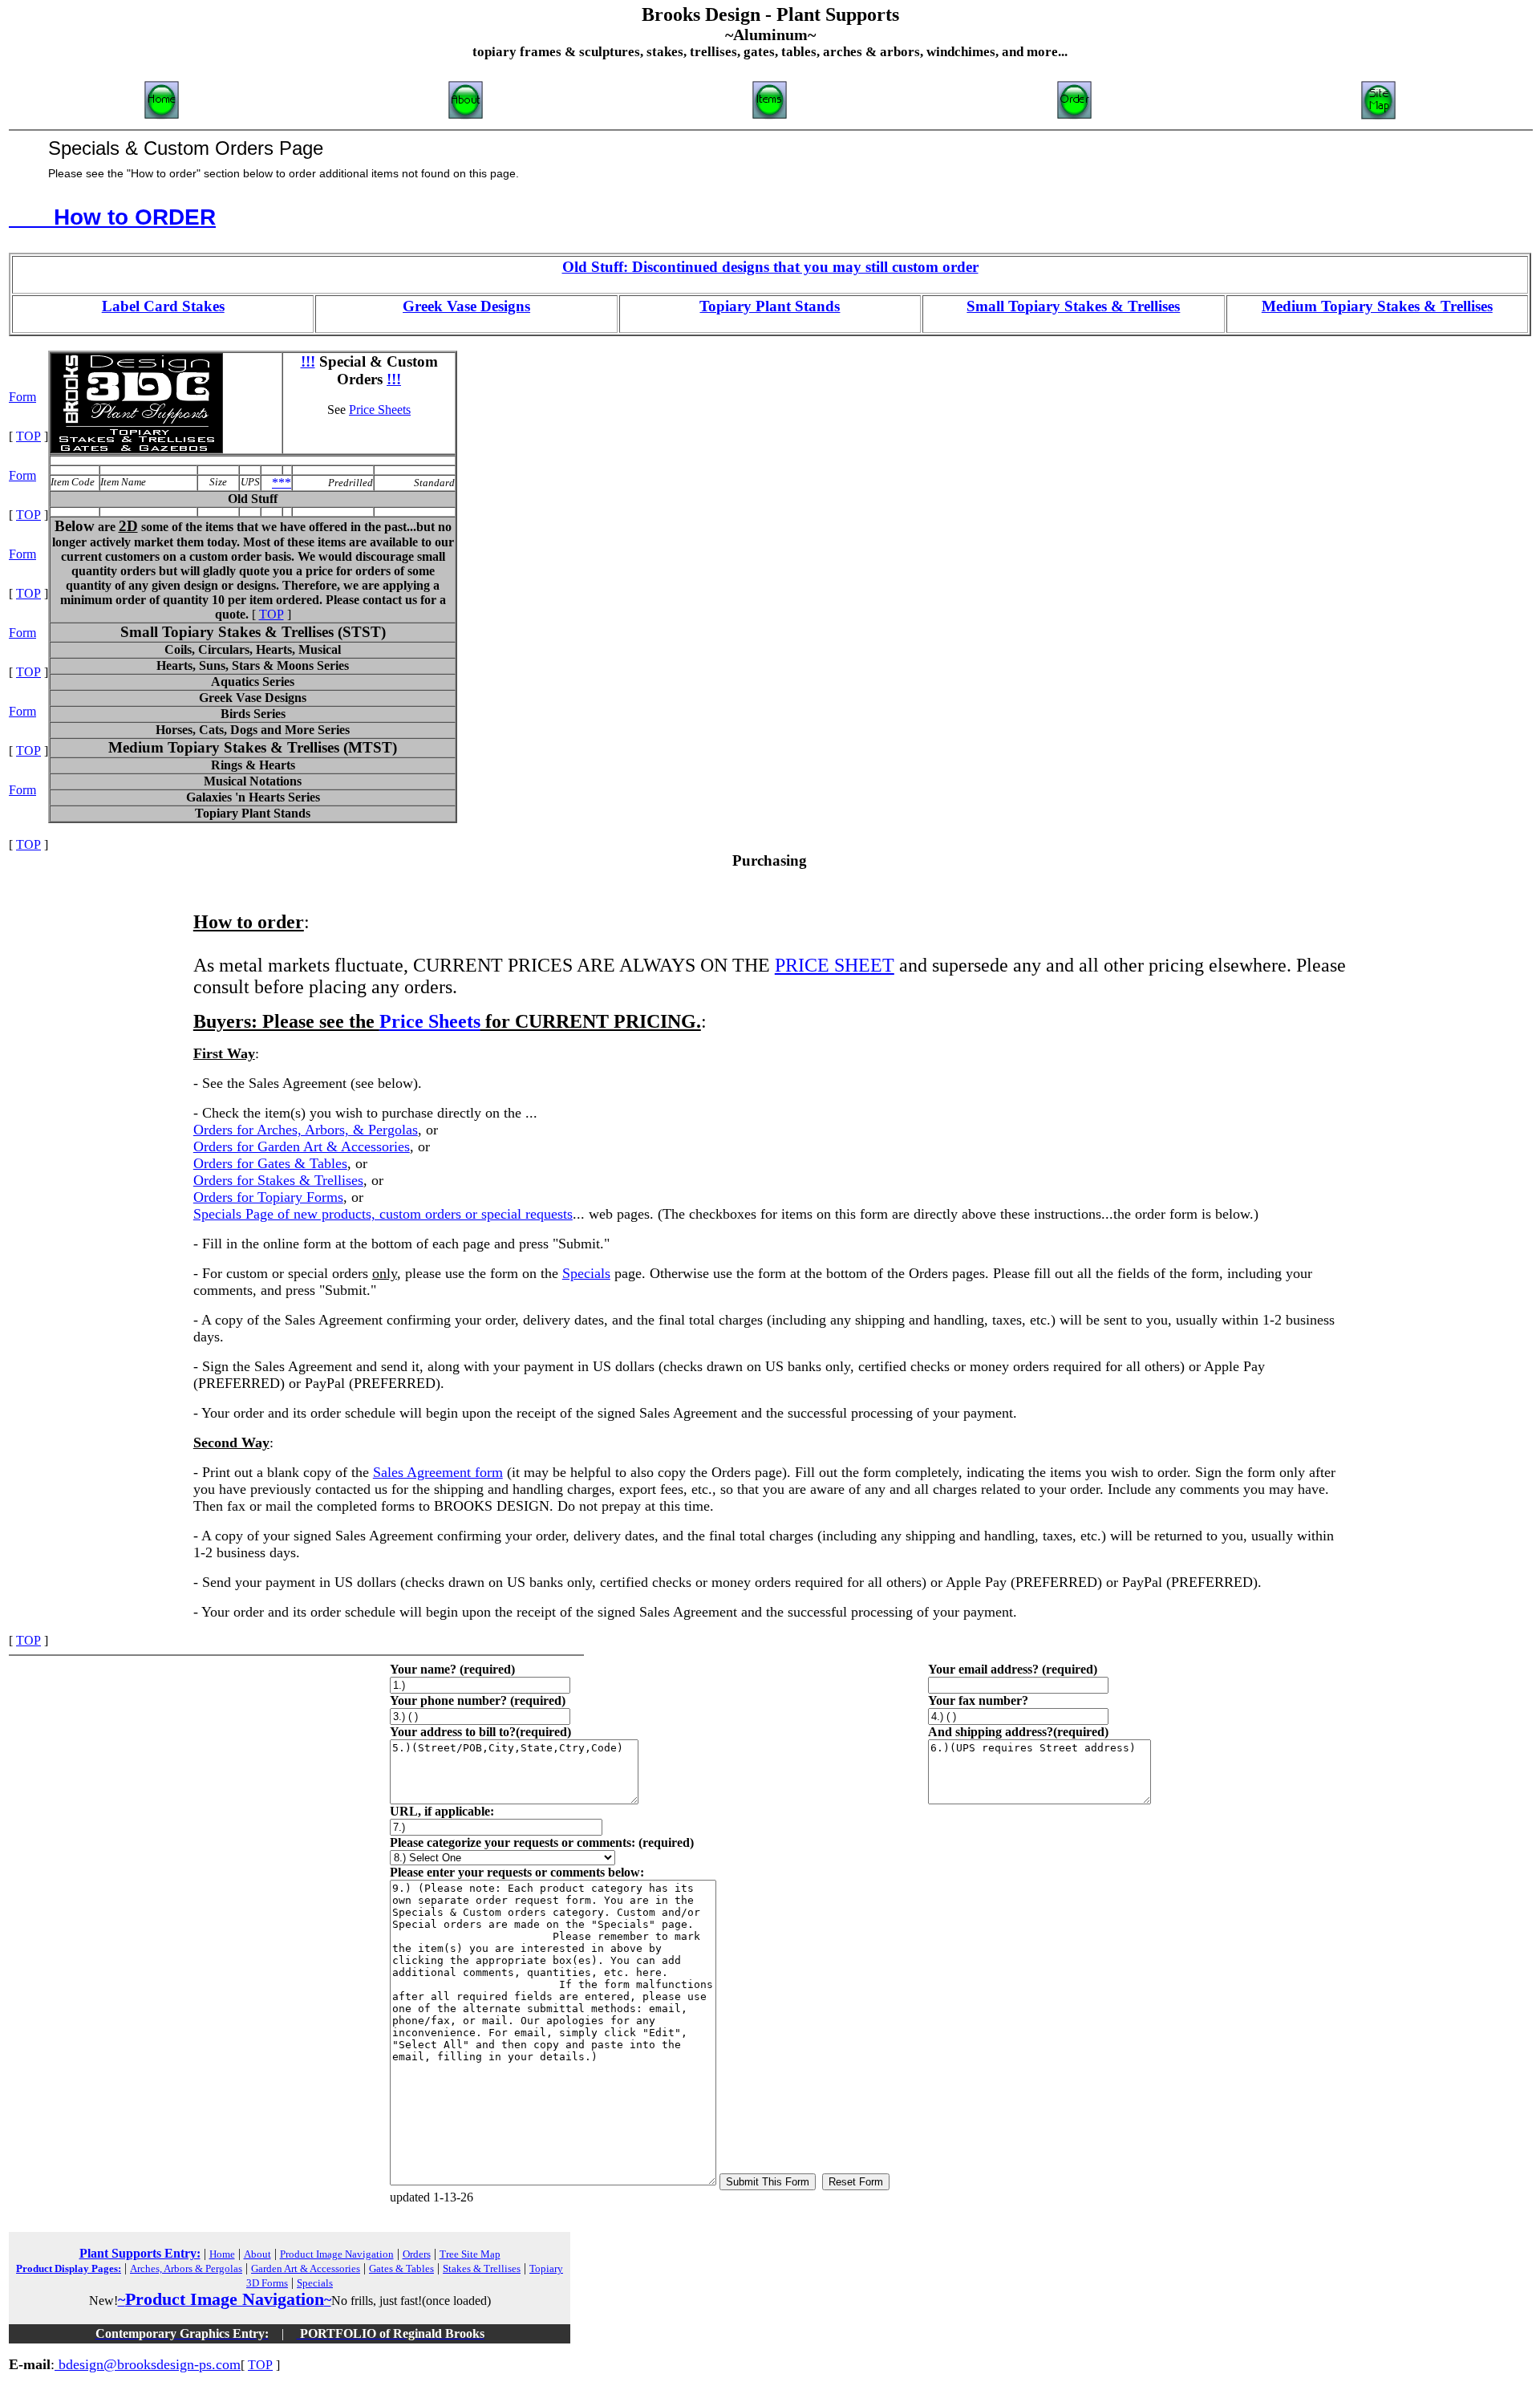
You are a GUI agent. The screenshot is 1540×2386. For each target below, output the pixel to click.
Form (22, 397)
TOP (272, 614)
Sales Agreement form (438, 1472)
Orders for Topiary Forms (268, 1197)
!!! (308, 361)
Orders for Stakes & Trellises (278, 1180)
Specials (586, 1273)
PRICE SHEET (835, 965)
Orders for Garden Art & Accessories (302, 1146)
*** (282, 483)
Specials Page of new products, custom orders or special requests (383, 1214)
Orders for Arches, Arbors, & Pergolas (306, 1130)
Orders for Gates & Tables (270, 1163)
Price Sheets (380, 410)
